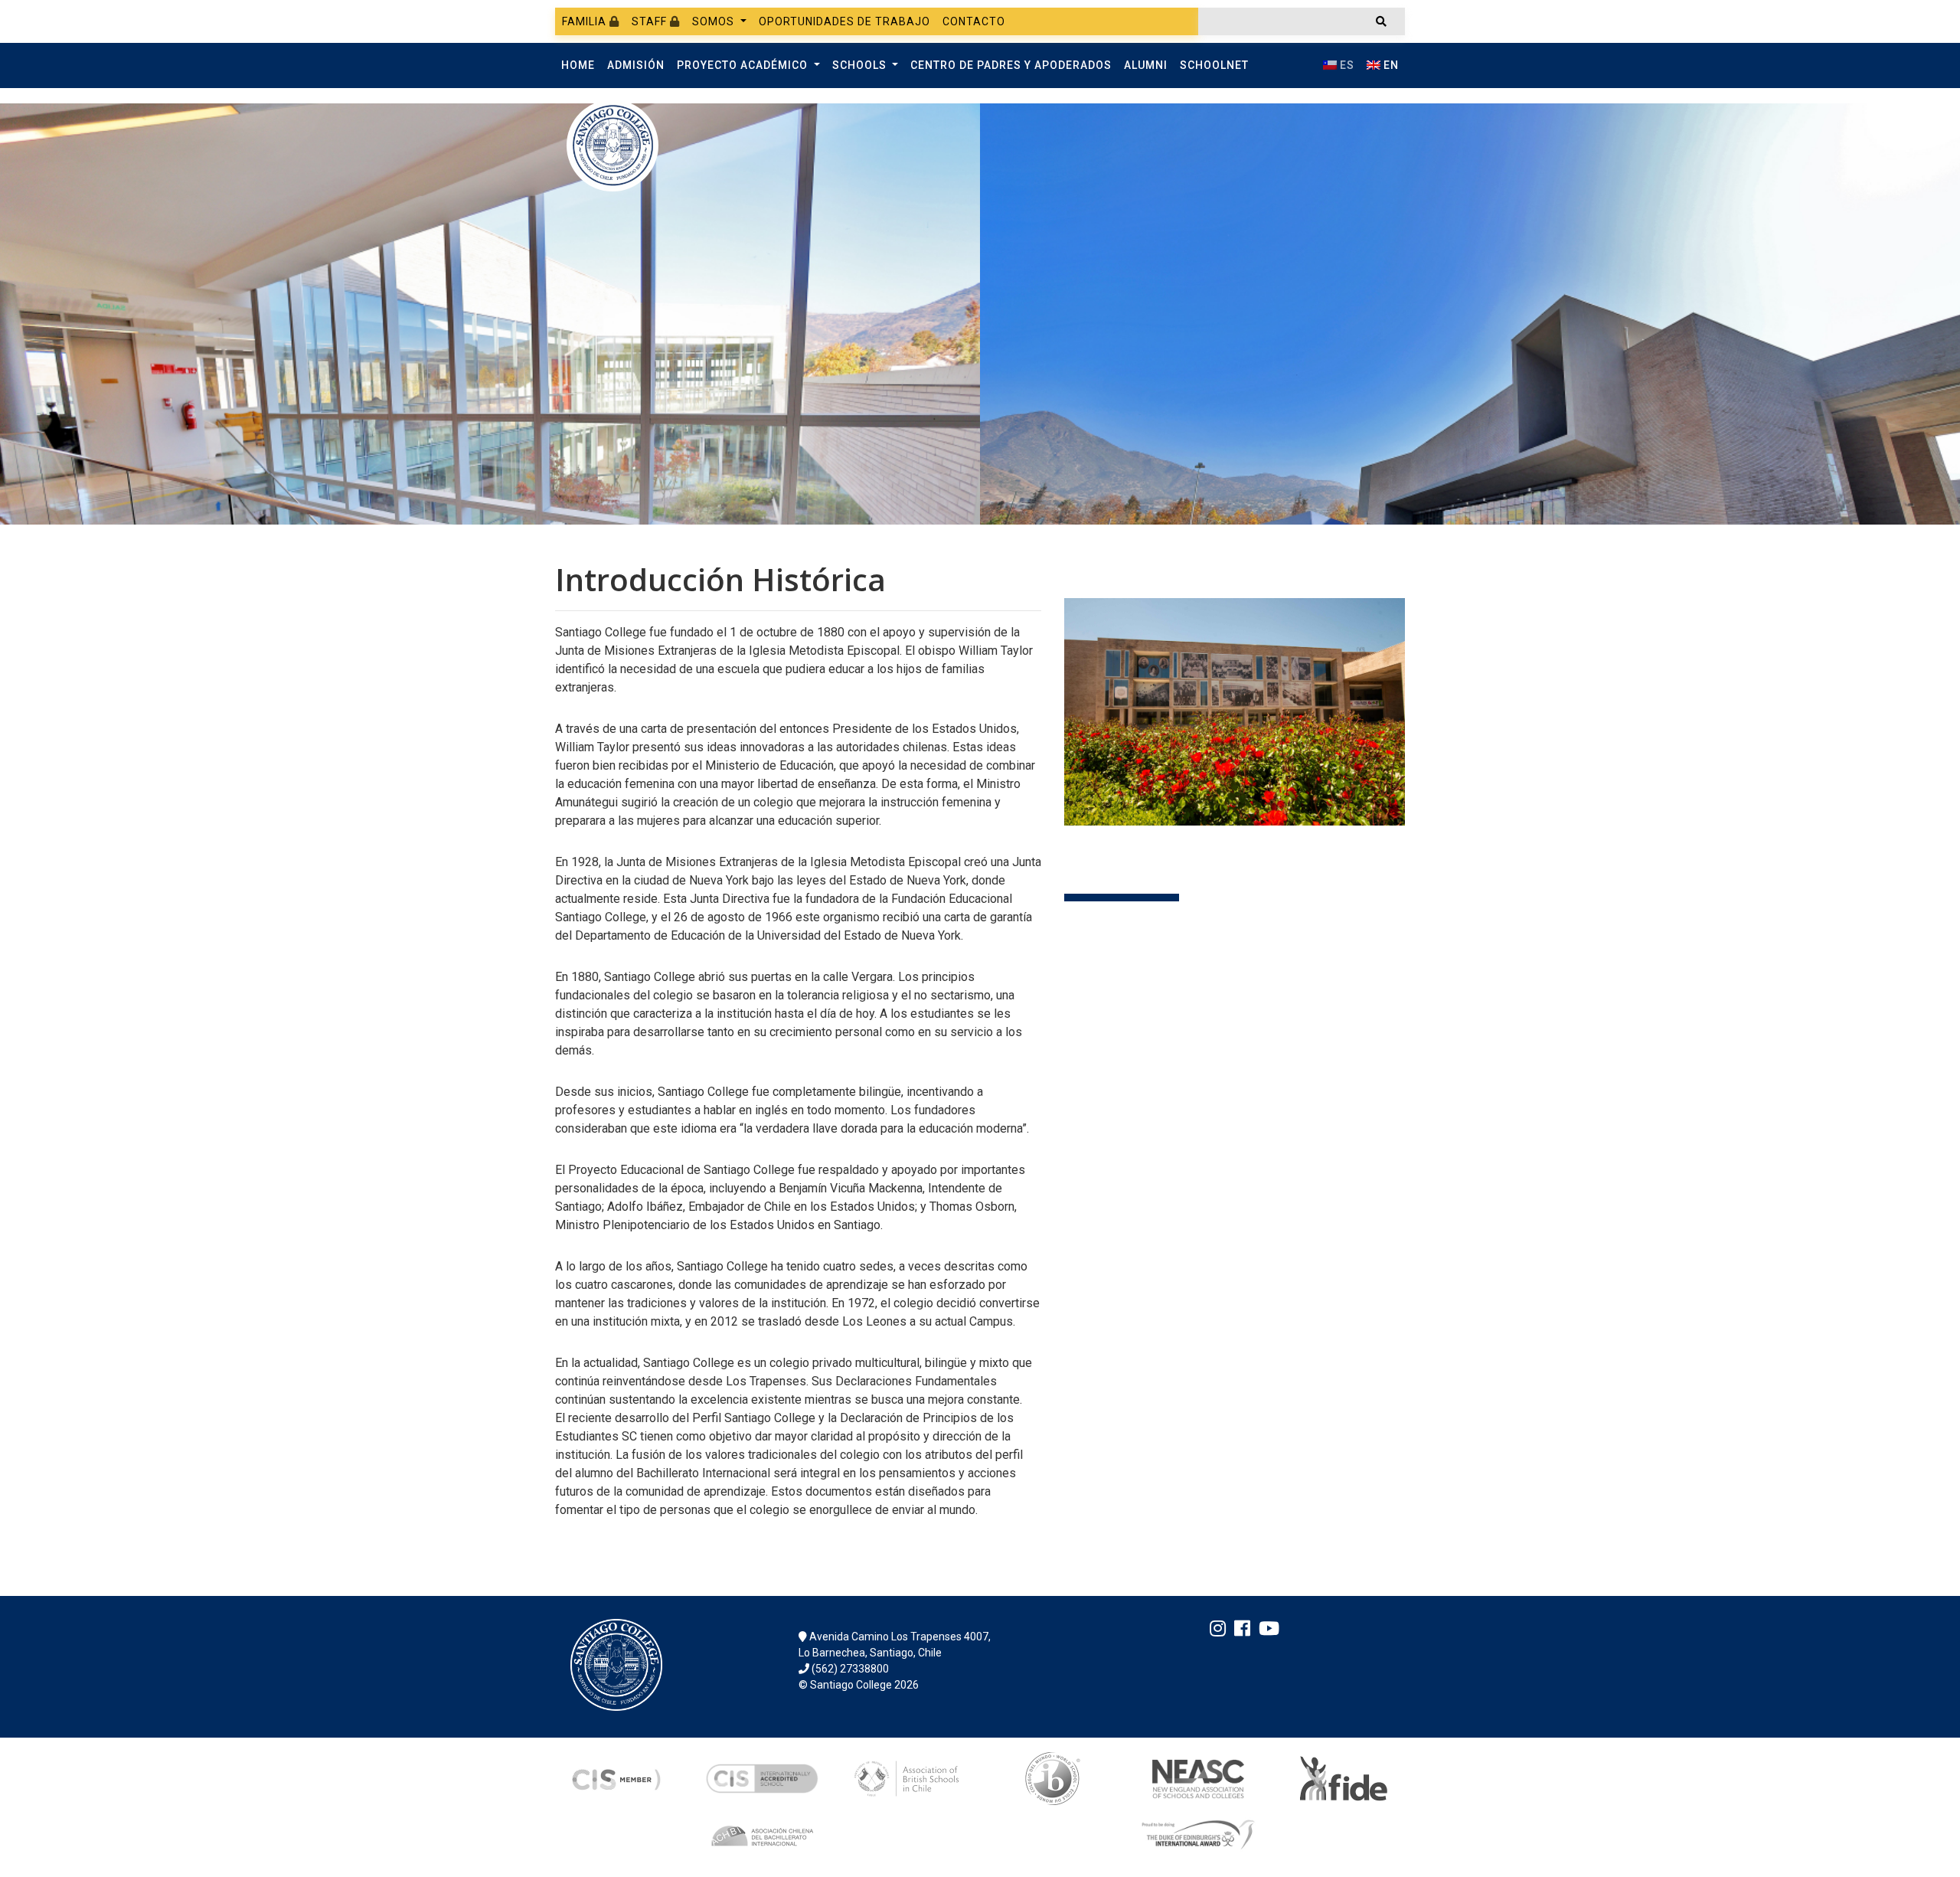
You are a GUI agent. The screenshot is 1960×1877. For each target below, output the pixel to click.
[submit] (1381, 21)
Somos (715, 21)
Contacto (974, 21)
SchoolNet (1214, 65)
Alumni (1146, 65)
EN (1390, 65)
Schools (861, 65)
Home (578, 65)
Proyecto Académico (744, 65)
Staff (651, 21)
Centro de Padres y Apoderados (1011, 65)
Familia (586, 21)
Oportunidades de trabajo (844, 21)
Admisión (636, 65)
